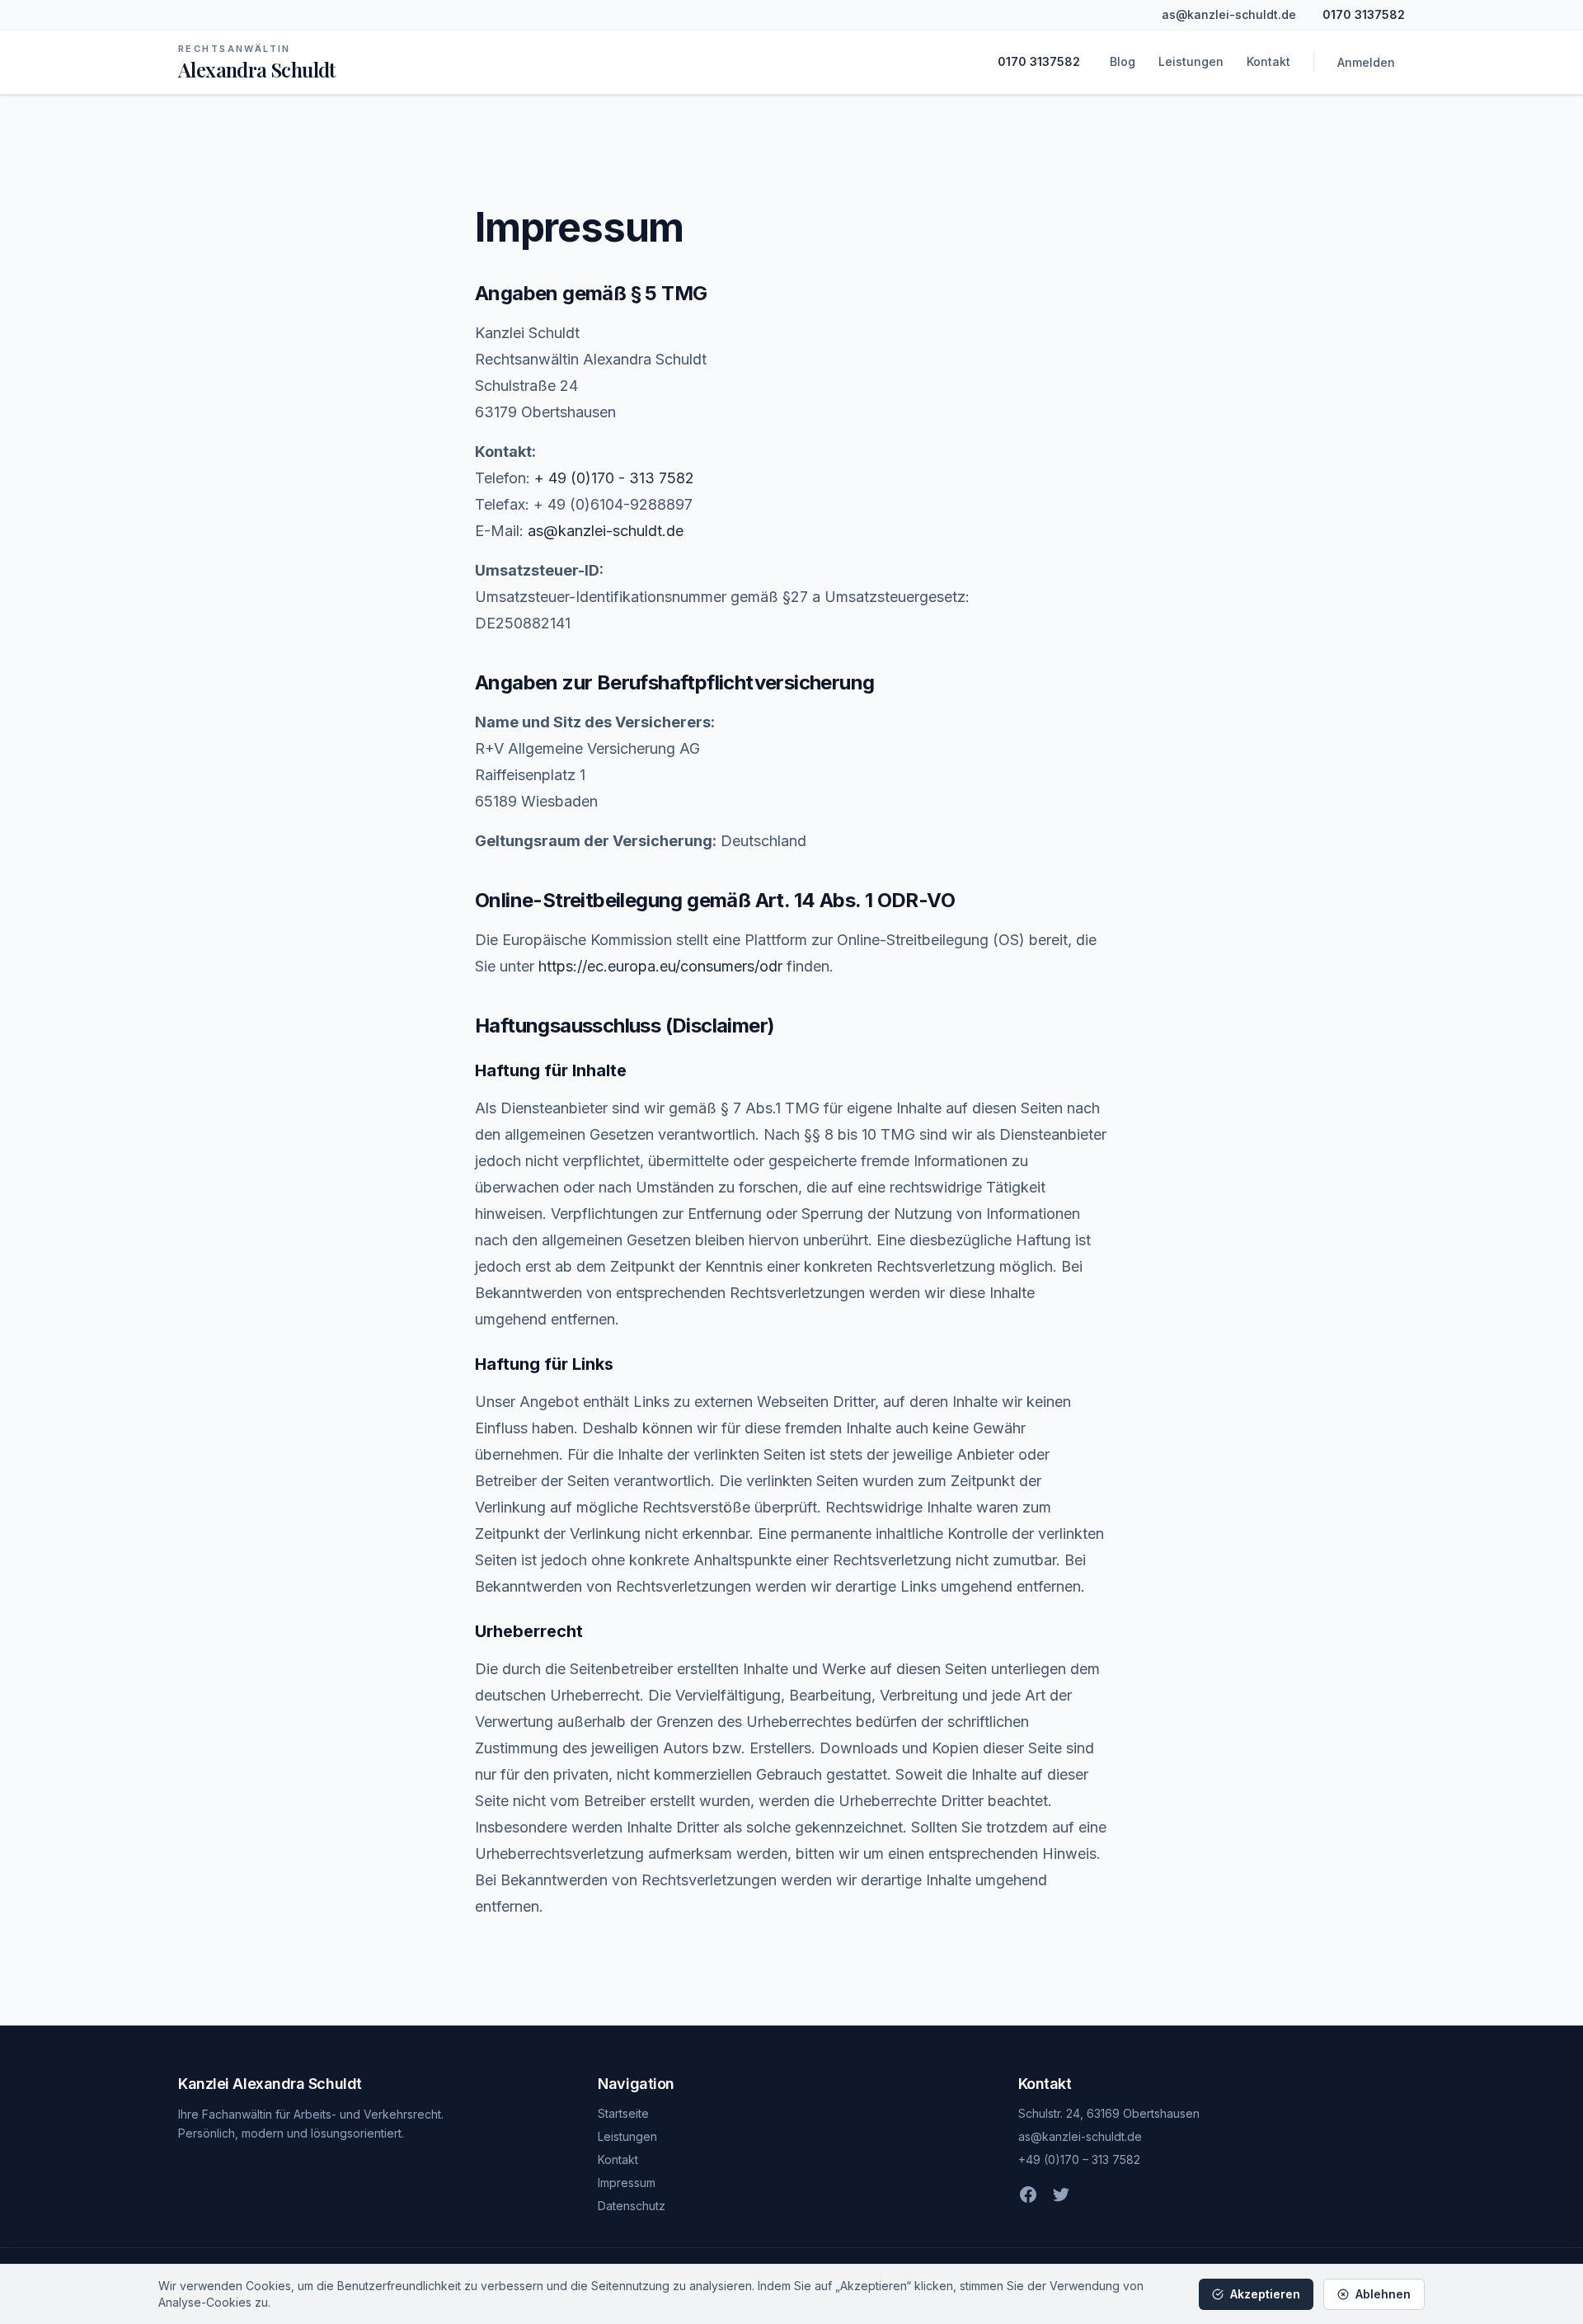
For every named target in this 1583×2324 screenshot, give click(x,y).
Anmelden (1366, 62)
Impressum (627, 2183)
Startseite (623, 2113)
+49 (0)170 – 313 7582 (1079, 2159)
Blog (1123, 61)
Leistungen (1191, 61)
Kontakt (1268, 61)
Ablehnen (1383, 2294)
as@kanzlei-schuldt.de (1229, 14)
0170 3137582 (1364, 14)
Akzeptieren (1265, 2294)
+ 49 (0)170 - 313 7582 (614, 478)
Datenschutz (632, 2206)
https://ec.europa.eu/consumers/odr (660, 966)
